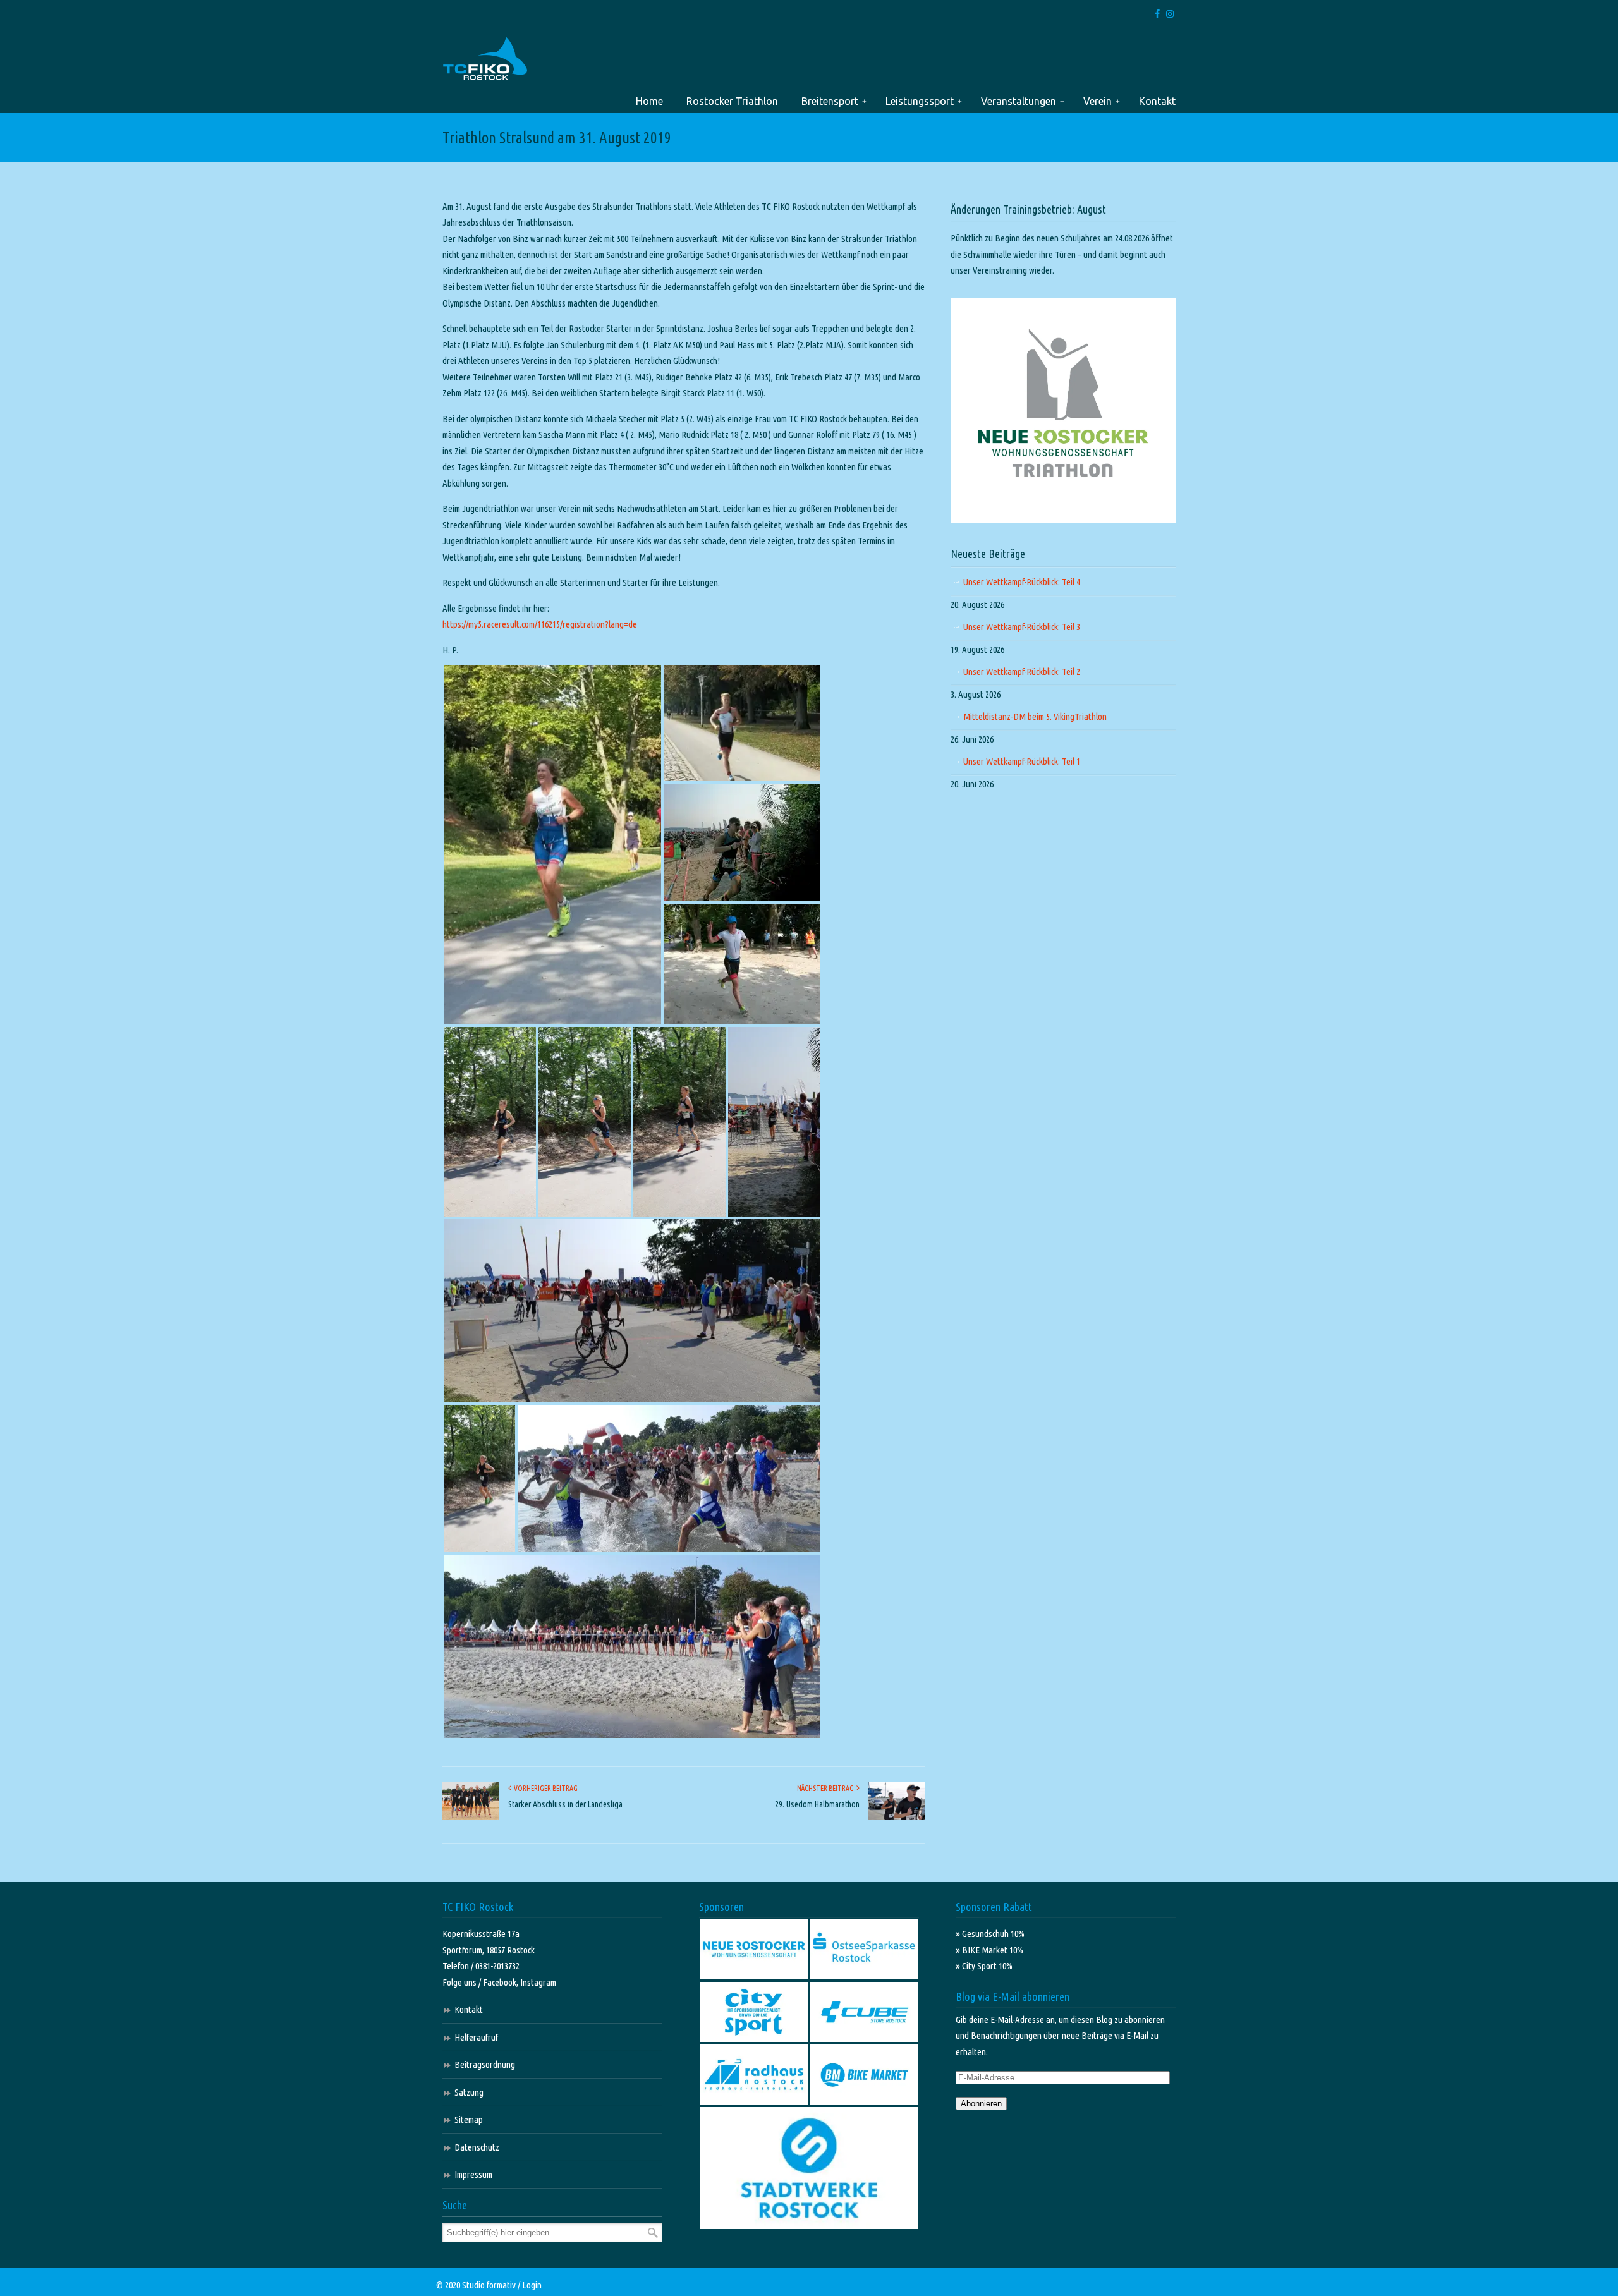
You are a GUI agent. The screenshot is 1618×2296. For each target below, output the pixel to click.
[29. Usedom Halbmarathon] (897, 1817)
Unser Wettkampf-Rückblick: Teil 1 (1022, 761)
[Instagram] (1170, 14)
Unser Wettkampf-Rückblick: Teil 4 (1022, 582)
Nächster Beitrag (827, 1788)
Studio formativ (489, 2285)
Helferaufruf (476, 2037)
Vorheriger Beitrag (544, 1788)
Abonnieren (981, 2104)
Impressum (473, 2174)
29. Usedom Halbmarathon (817, 1804)
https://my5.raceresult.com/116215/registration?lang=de (540, 624)
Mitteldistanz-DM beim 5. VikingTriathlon (1035, 716)
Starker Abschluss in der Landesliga (565, 1804)
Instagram (538, 1982)
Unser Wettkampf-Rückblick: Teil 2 (1022, 671)
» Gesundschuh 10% (990, 1934)
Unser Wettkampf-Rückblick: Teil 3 (1022, 627)
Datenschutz (477, 2147)
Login (532, 2285)
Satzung (469, 2092)
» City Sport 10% (984, 1966)
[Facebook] (1158, 14)
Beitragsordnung (485, 2064)
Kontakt (469, 2009)
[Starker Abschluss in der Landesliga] (471, 1817)
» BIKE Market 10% (989, 1950)
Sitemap (469, 2119)
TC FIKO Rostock (485, 59)
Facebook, (502, 1982)
